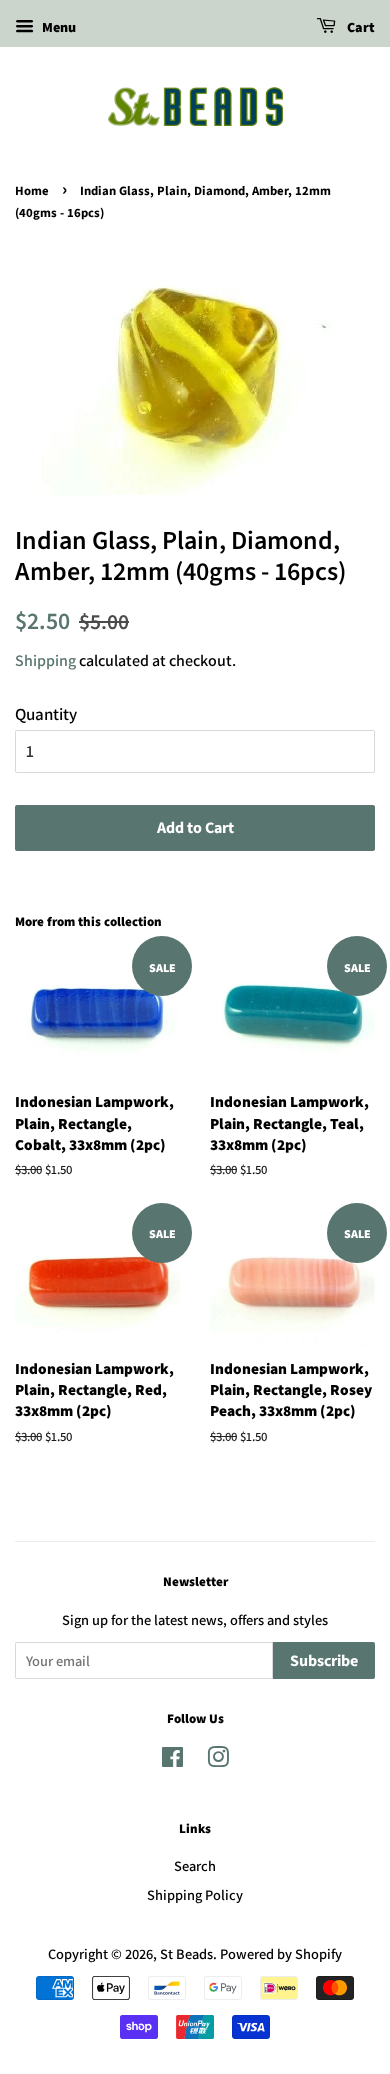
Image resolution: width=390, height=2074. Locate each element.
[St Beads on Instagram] (218, 1760)
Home (32, 191)
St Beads (186, 1953)
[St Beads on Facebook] (172, 1760)
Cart (359, 28)
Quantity (46, 714)
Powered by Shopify (281, 1953)
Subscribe (324, 1661)
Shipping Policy (195, 1894)
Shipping (45, 660)
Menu (57, 27)
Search (195, 1865)
